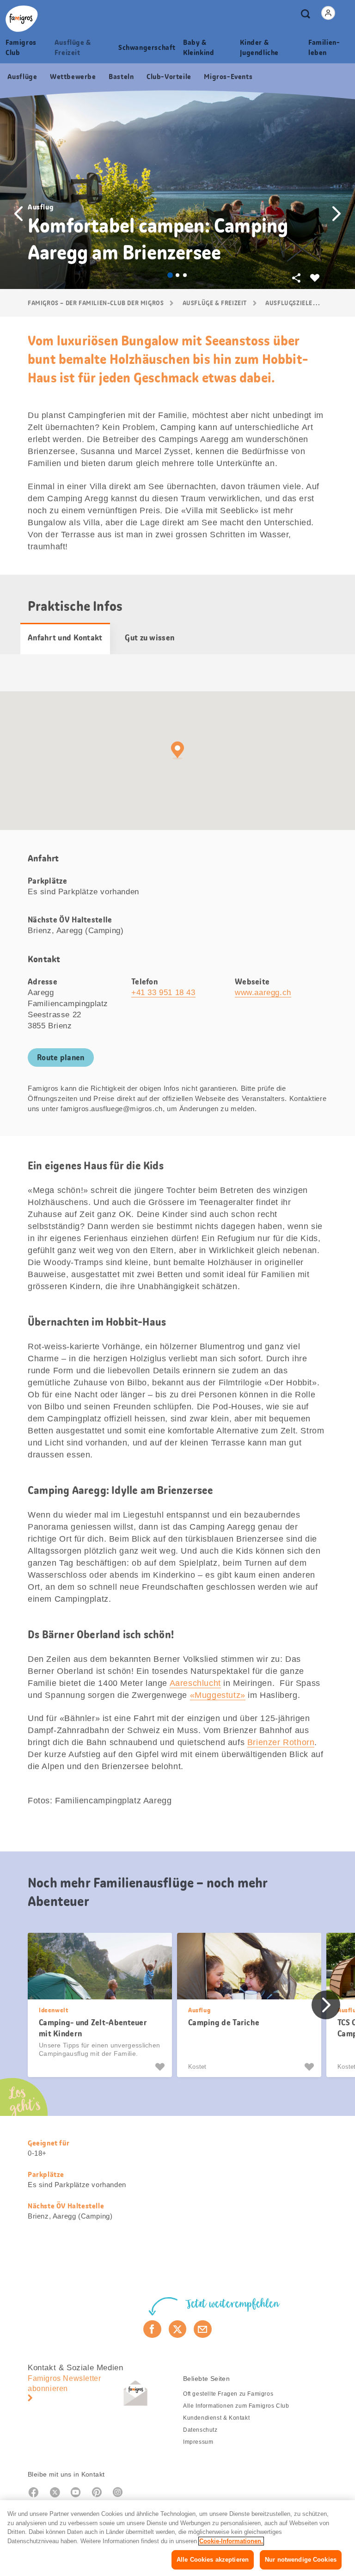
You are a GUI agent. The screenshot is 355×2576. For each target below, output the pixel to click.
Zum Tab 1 (170, 275)
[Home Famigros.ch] (22, 19)
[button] (18, 214)
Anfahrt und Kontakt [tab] (65, 638)
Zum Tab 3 (185, 275)
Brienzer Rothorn (281, 1742)
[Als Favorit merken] (161, 2067)
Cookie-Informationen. (231, 2541)
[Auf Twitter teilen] (178, 2329)
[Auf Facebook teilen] (152, 2329)
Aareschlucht (195, 1683)
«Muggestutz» (218, 1695)
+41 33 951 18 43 (163, 993)
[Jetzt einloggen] (328, 13)
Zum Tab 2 (177, 275)
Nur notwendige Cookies (301, 2560)
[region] (177, 2538)
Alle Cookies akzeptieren (213, 2560)
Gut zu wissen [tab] (150, 638)
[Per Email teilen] (203, 2329)
